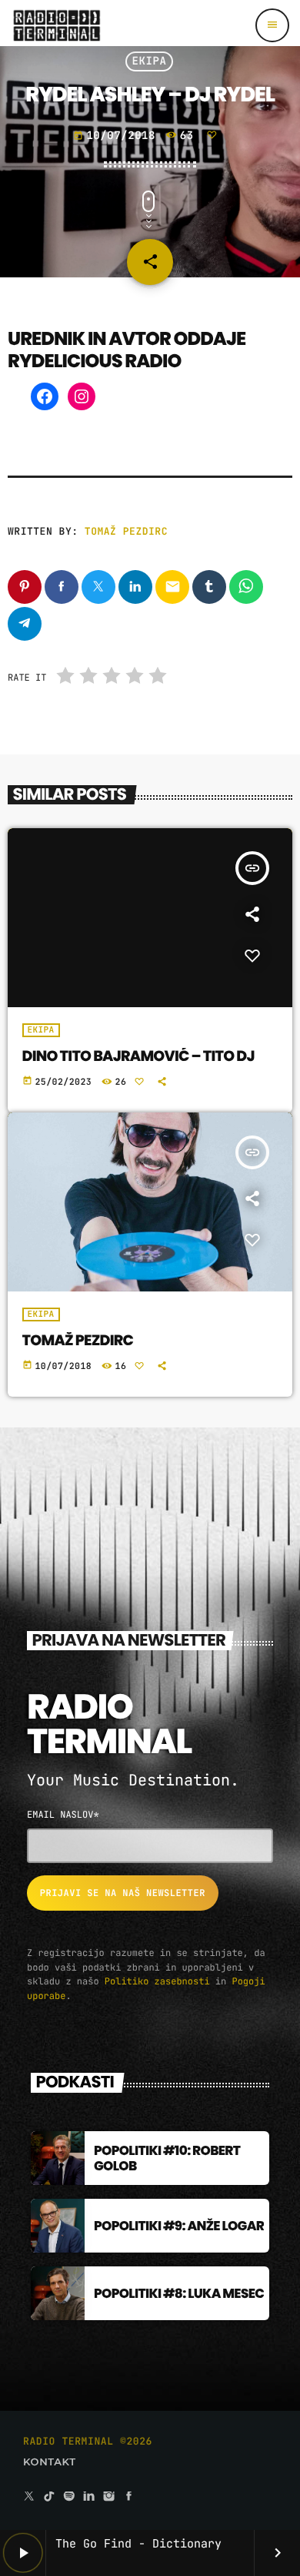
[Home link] (57, 25)
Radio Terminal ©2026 (88, 2441)
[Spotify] (69, 2497)
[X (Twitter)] (29, 2497)
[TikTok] (49, 2497)
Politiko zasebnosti (157, 1981)
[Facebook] (45, 396)
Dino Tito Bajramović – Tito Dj (138, 1056)
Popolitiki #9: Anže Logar (179, 2226)
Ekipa (150, 61)
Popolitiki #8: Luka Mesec (179, 2293)
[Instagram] (82, 396)
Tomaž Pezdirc (126, 531)
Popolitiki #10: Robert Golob (167, 2158)
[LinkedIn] (89, 2497)
